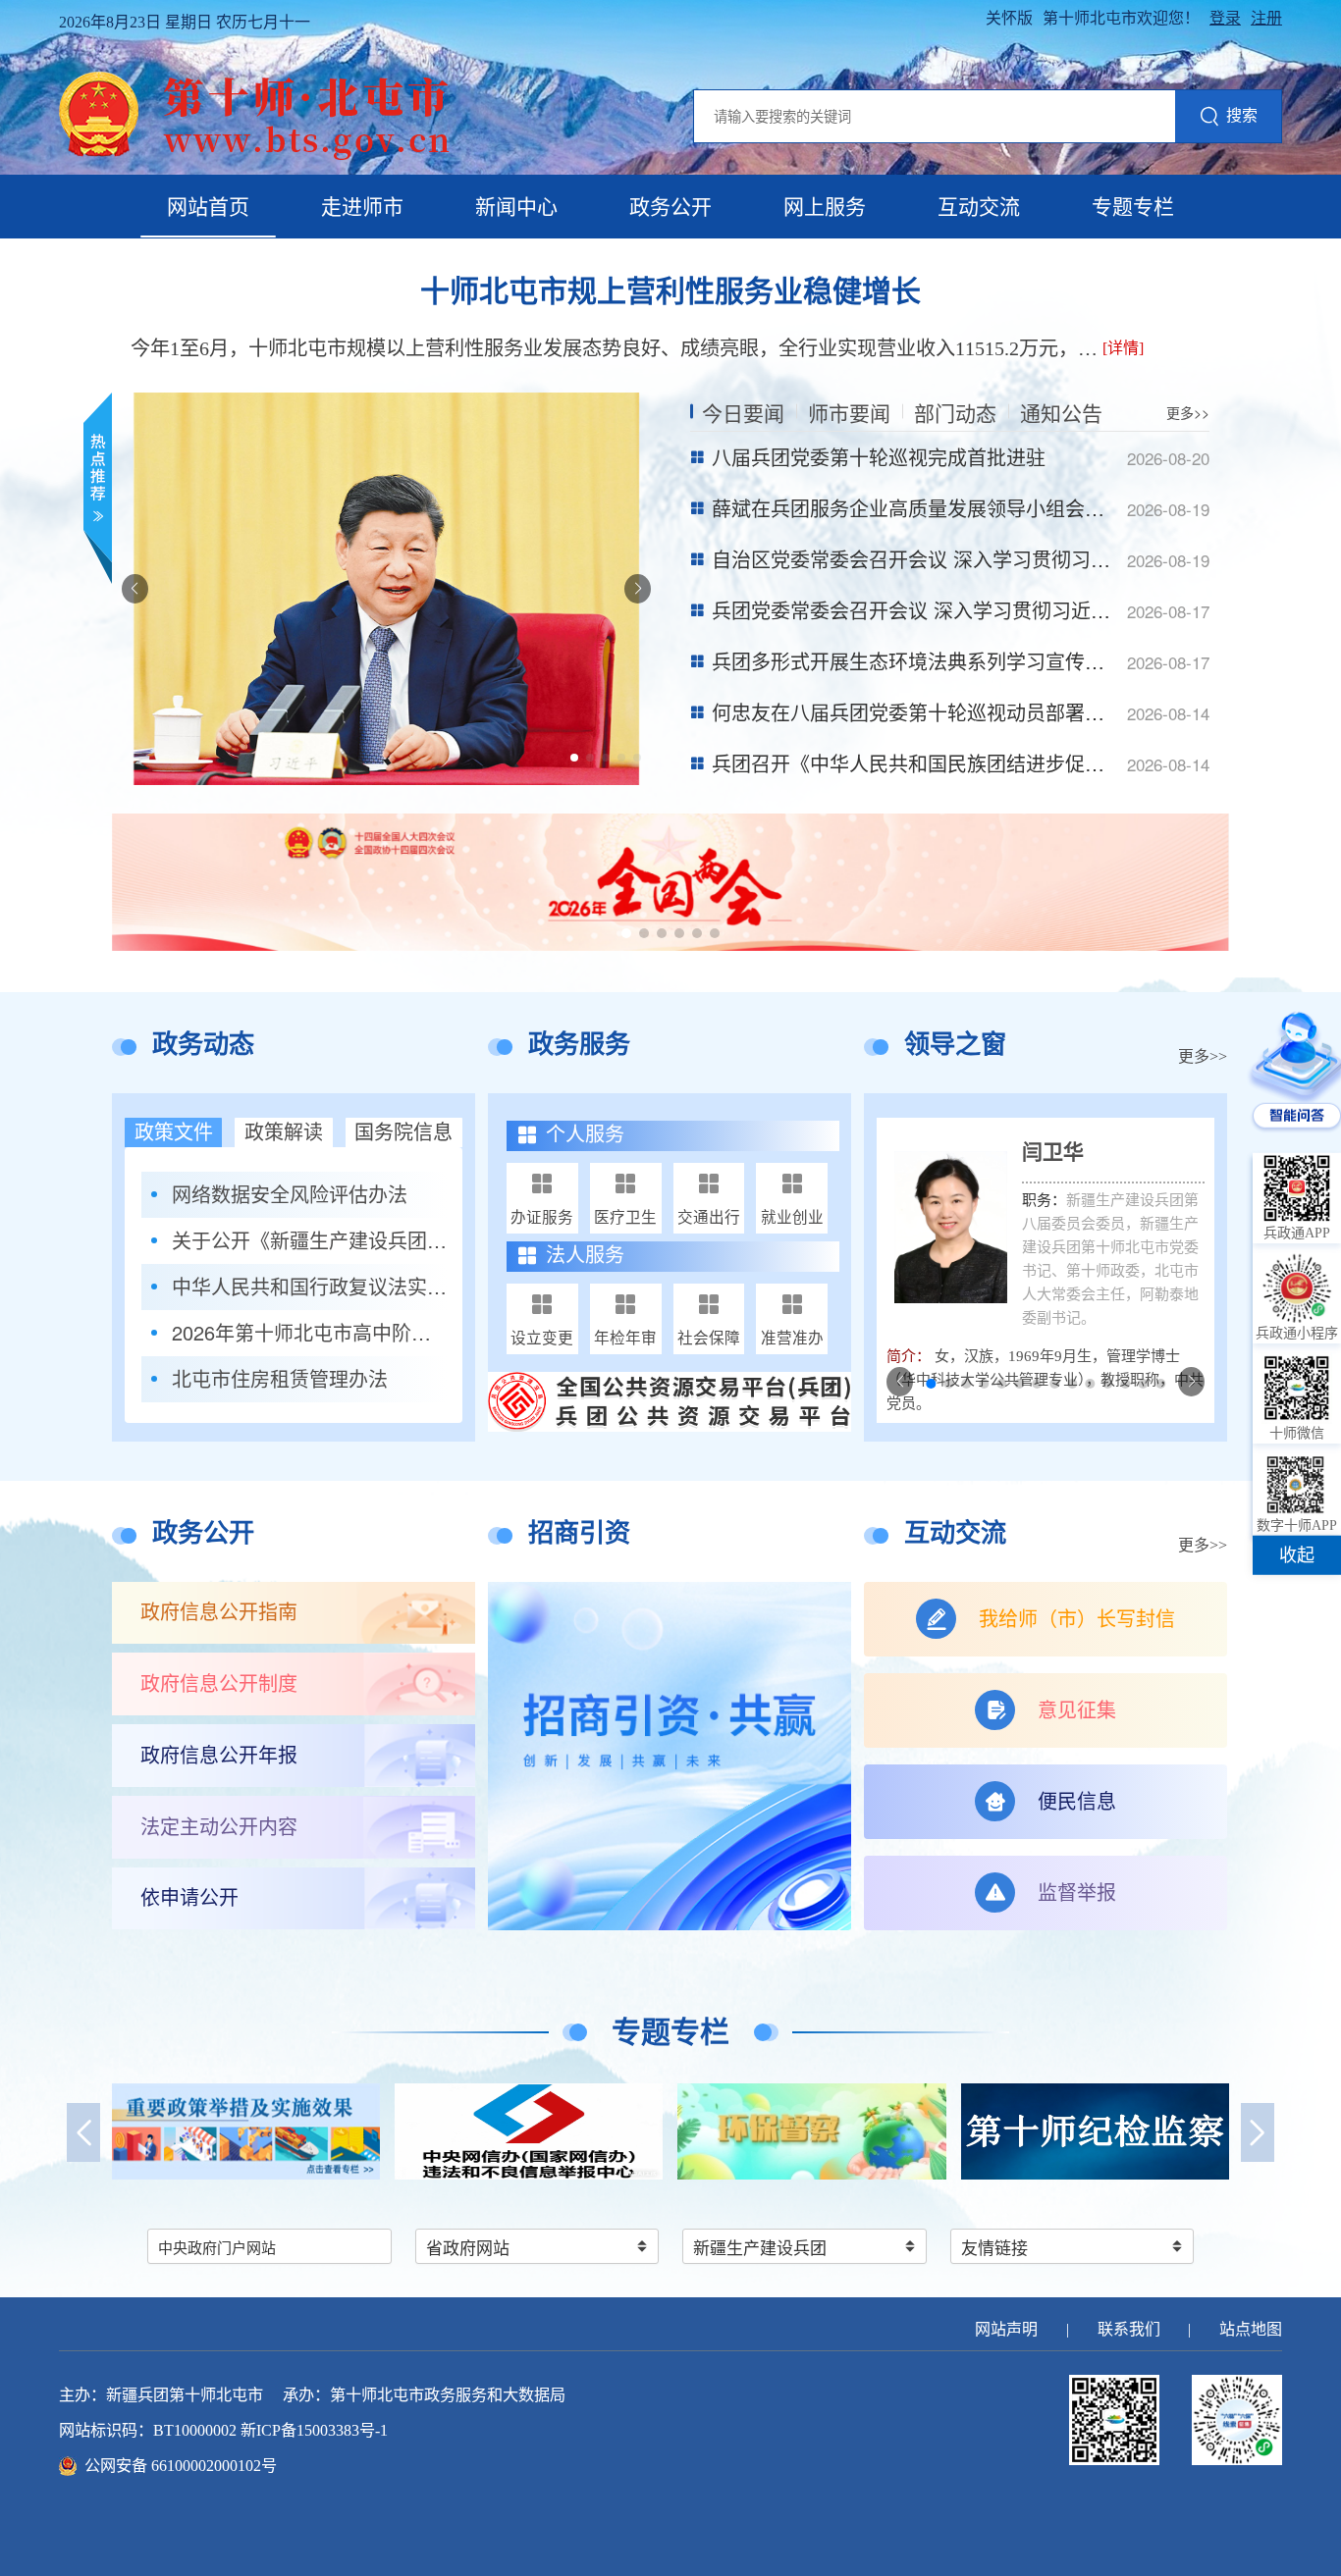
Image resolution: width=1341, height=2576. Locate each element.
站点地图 (1251, 2329)
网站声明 (1006, 2329)
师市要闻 (849, 412)
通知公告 (1061, 412)
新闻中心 (516, 207)
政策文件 (174, 1132)
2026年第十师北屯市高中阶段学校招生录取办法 (309, 1333)
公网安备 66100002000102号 (181, 2466)
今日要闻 (743, 412)
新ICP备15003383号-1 (314, 2430)
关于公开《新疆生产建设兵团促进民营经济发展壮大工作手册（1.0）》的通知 (309, 1240)
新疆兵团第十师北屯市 (185, 2395)
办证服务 (542, 1216)
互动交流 (979, 207)
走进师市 (362, 207)
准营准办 (792, 1337)
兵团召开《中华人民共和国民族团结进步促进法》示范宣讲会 (977, 763)
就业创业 (792, 1216)
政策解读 (284, 1132)
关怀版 (1009, 18)
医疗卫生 (625, 1216)
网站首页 (208, 207)
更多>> (1188, 412)
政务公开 (670, 207)
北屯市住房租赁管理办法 (280, 1379)
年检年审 (625, 1337)
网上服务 (825, 207)
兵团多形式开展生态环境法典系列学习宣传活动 (918, 661)
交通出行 (709, 1216)
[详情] (1123, 348)
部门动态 (955, 412)
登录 (1225, 18)
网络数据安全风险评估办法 (290, 1194)
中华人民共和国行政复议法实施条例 (309, 1287)
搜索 (1242, 115)
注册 (1266, 18)
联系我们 (1129, 2329)
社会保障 (709, 1337)
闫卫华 (1053, 1152)
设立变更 (542, 1337)
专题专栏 (1133, 207)
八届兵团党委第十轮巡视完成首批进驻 (879, 457)
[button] (574, 758)
